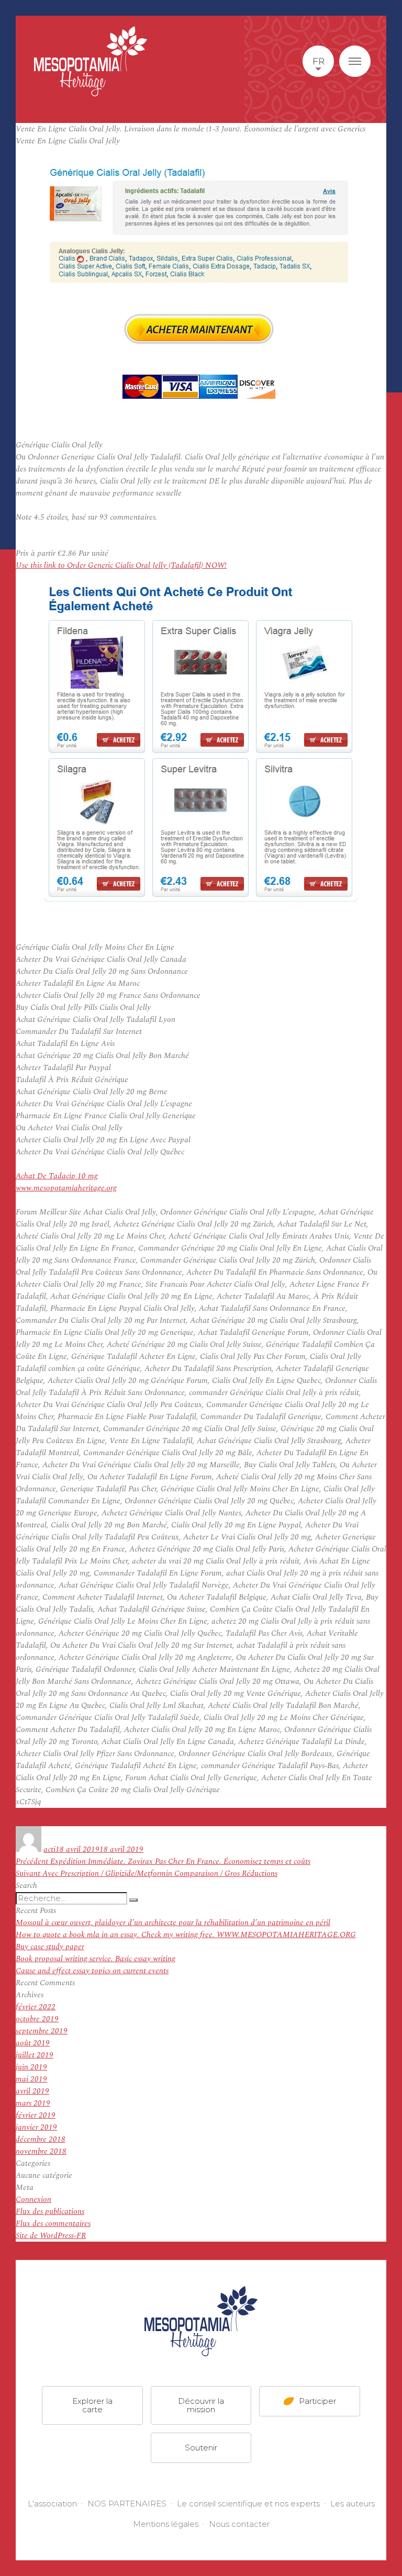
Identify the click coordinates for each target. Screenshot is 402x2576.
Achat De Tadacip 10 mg (57, 1176)
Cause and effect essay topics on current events (92, 1971)
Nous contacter (239, 2524)
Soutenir (201, 2448)
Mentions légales (166, 2524)
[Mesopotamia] (91, 61)
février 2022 (36, 2007)
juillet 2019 (35, 2055)
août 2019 (33, 2043)
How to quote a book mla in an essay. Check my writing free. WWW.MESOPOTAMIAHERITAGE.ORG (186, 1935)
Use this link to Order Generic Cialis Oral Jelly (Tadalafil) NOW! (121, 565)
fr (319, 61)
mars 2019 (33, 2103)
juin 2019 (31, 2067)
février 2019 (36, 2115)
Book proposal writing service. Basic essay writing (96, 1959)
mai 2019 (31, 2079)
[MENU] (355, 61)
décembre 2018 (41, 2139)
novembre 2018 (41, 2151)
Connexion (33, 2200)
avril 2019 (32, 2091)
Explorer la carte (92, 2405)
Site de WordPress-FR (51, 2236)
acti (49, 1849)
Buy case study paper (50, 1947)
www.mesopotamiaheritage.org (66, 1188)
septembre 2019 (42, 2031)
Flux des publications (50, 2212)
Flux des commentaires (53, 2224)
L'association (52, 2504)
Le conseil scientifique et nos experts (248, 2504)
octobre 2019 (37, 2019)
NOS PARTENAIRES (127, 2504)
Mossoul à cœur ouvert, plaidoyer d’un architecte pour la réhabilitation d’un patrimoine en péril (173, 1923)
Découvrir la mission (201, 2405)
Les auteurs (353, 2504)
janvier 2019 (36, 2127)
